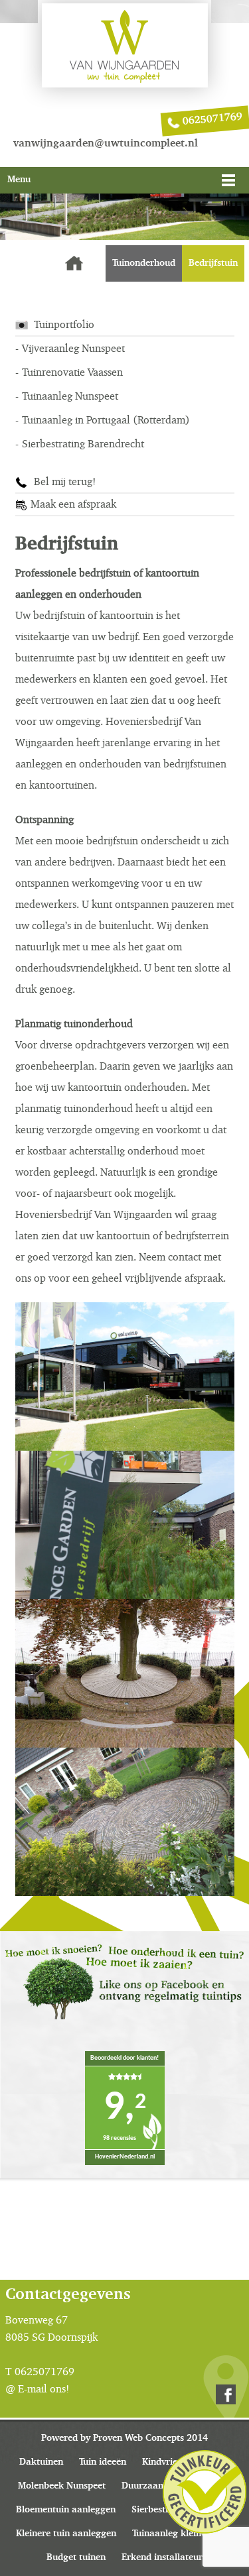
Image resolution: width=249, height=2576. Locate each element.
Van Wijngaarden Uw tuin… (74, 263)
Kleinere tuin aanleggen (66, 2534)
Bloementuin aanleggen (66, 2510)
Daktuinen (41, 2462)
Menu (19, 180)
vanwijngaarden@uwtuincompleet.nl (106, 144)
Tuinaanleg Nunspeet (70, 396)
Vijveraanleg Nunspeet (73, 348)
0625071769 (212, 119)
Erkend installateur (162, 2557)
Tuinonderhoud (144, 263)
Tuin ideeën (103, 2462)
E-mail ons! (43, 2389)
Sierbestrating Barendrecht (83, 444)
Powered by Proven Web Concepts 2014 (124, 2438)
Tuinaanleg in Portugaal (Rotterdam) (106, 420)
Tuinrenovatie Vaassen (72, 372)
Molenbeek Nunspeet (62, 2486)
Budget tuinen (76, 2557)
